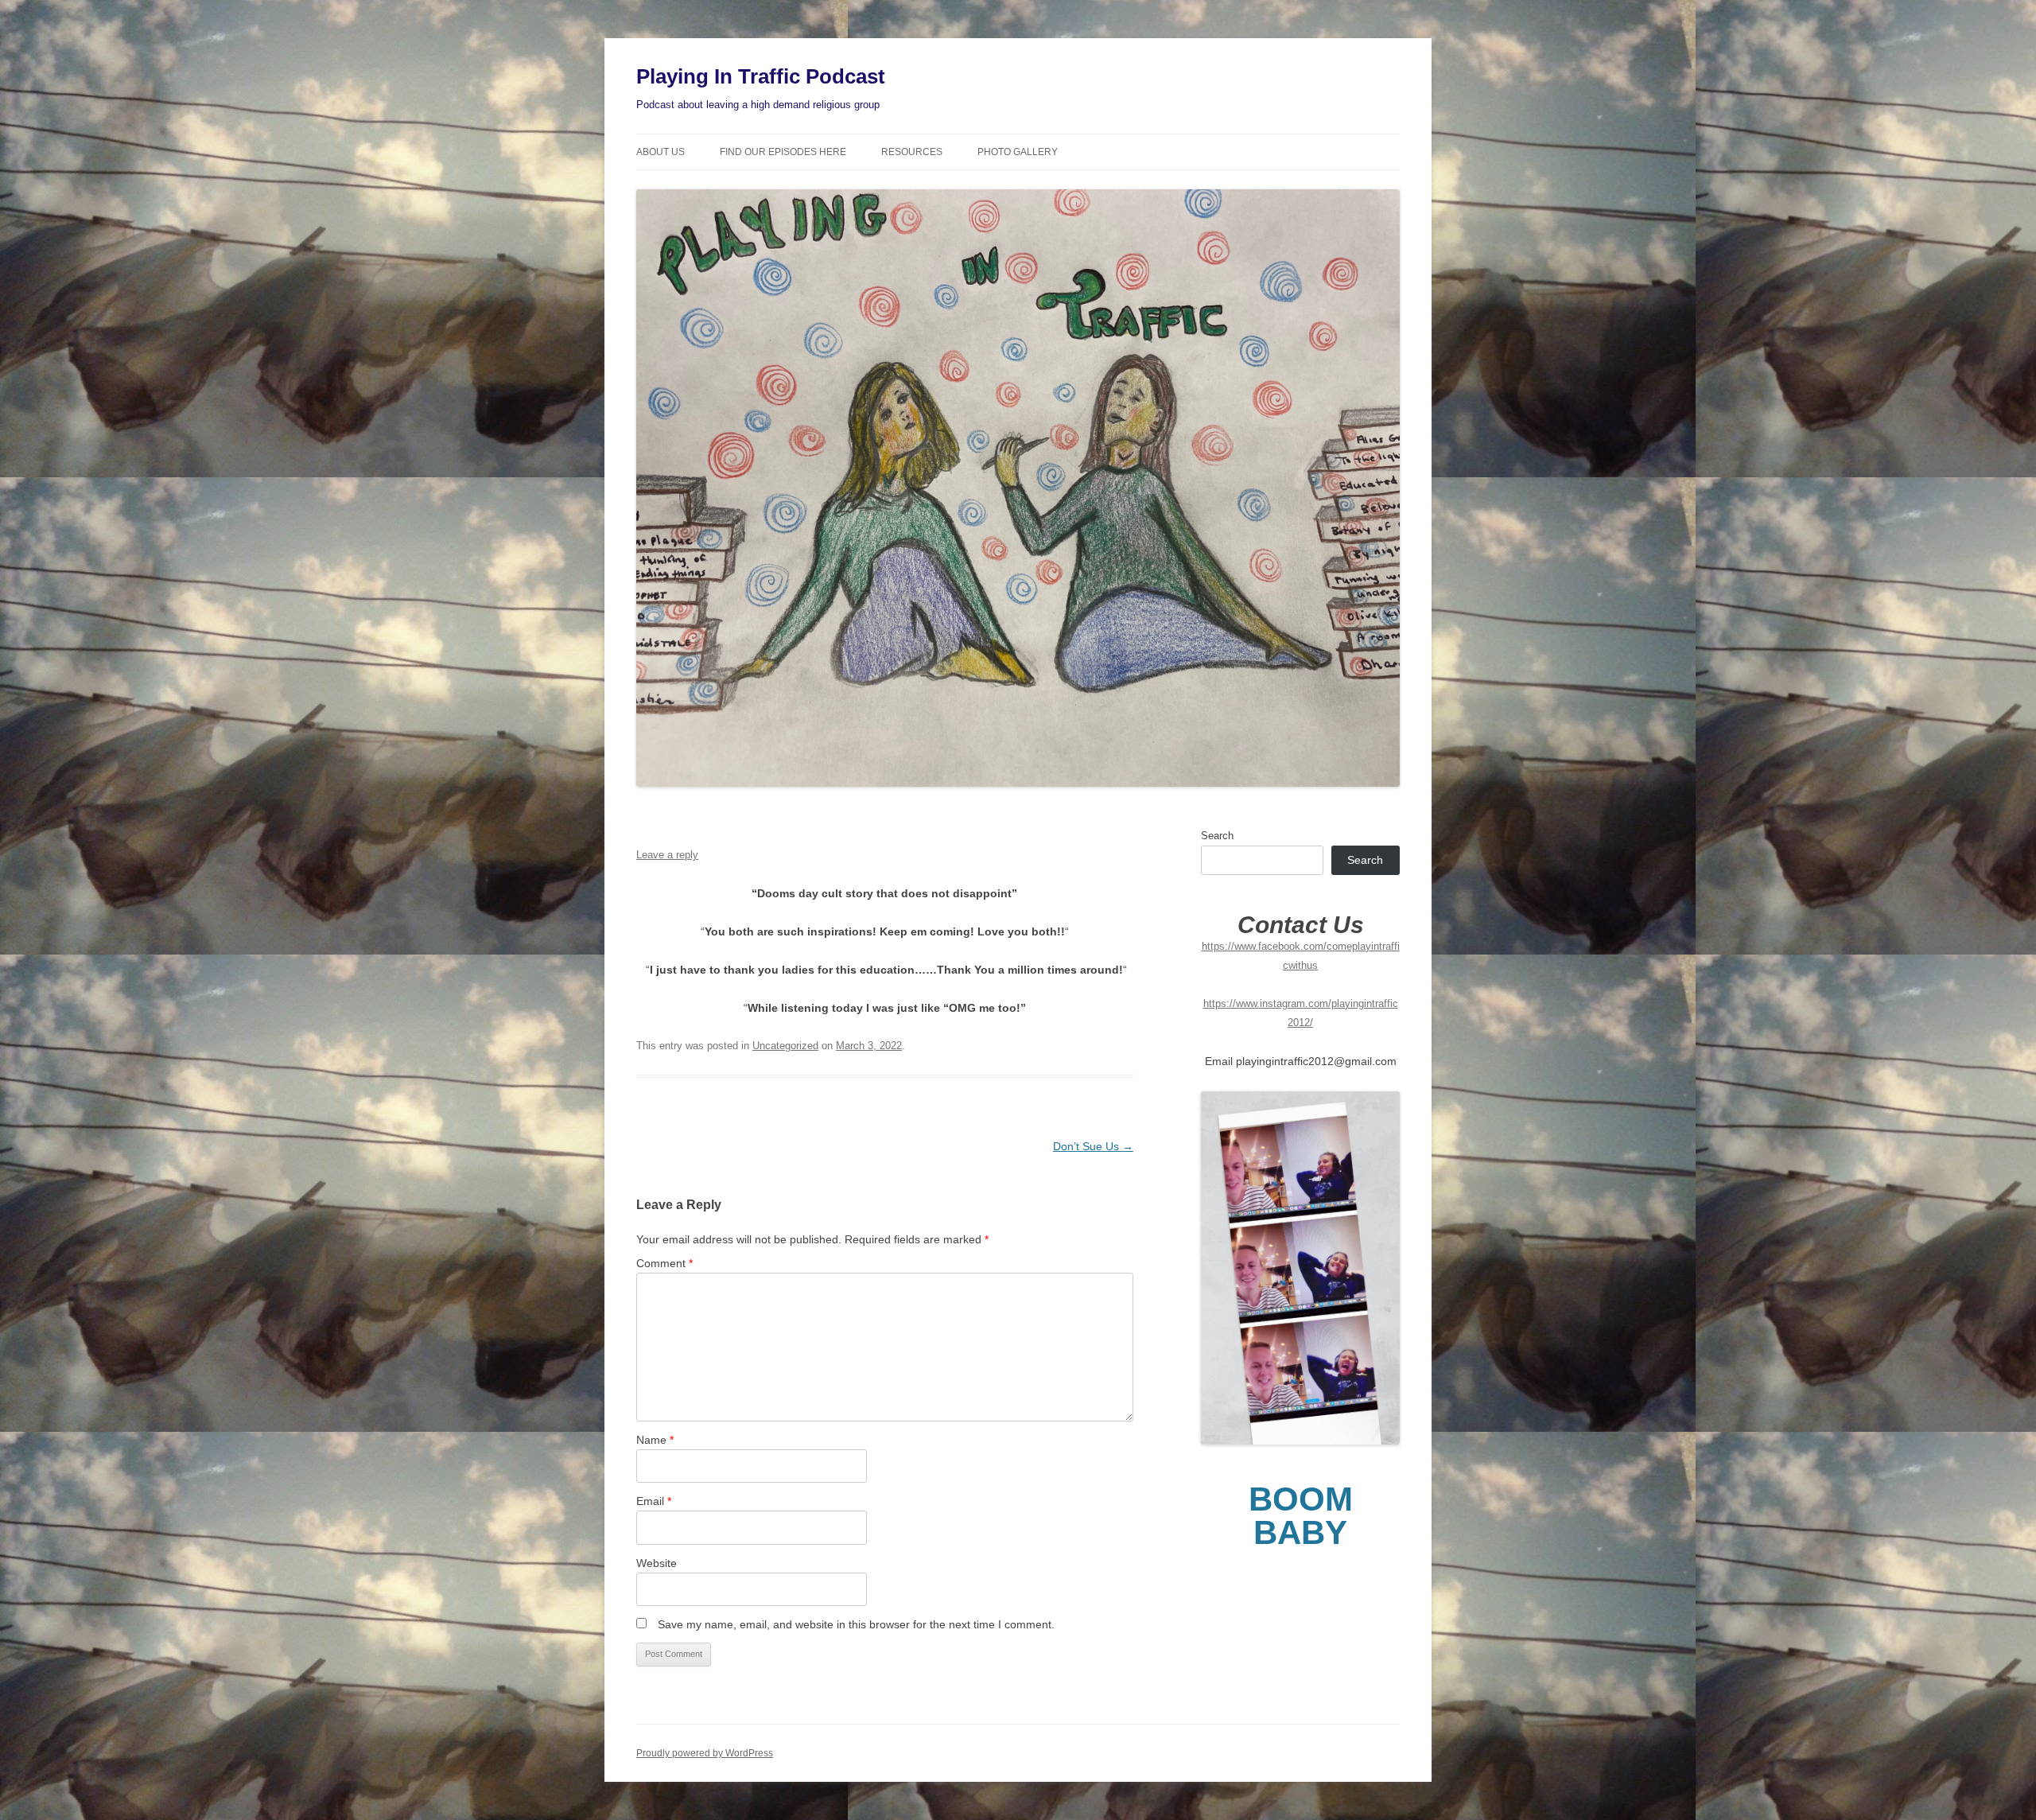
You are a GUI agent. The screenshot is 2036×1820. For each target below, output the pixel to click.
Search (1217, 836)
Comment (664, 1263)
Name (655, 1440)
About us (661, 152)
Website (657, 1563)
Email (654, 1501)
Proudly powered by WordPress (705, 1753)
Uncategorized (785, 1046)
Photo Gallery (1018, 152)
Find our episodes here (783, 152)
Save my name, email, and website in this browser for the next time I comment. (856, 1624)
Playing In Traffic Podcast (761, 76)
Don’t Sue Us (1093, 1146)
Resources (912, 152)
